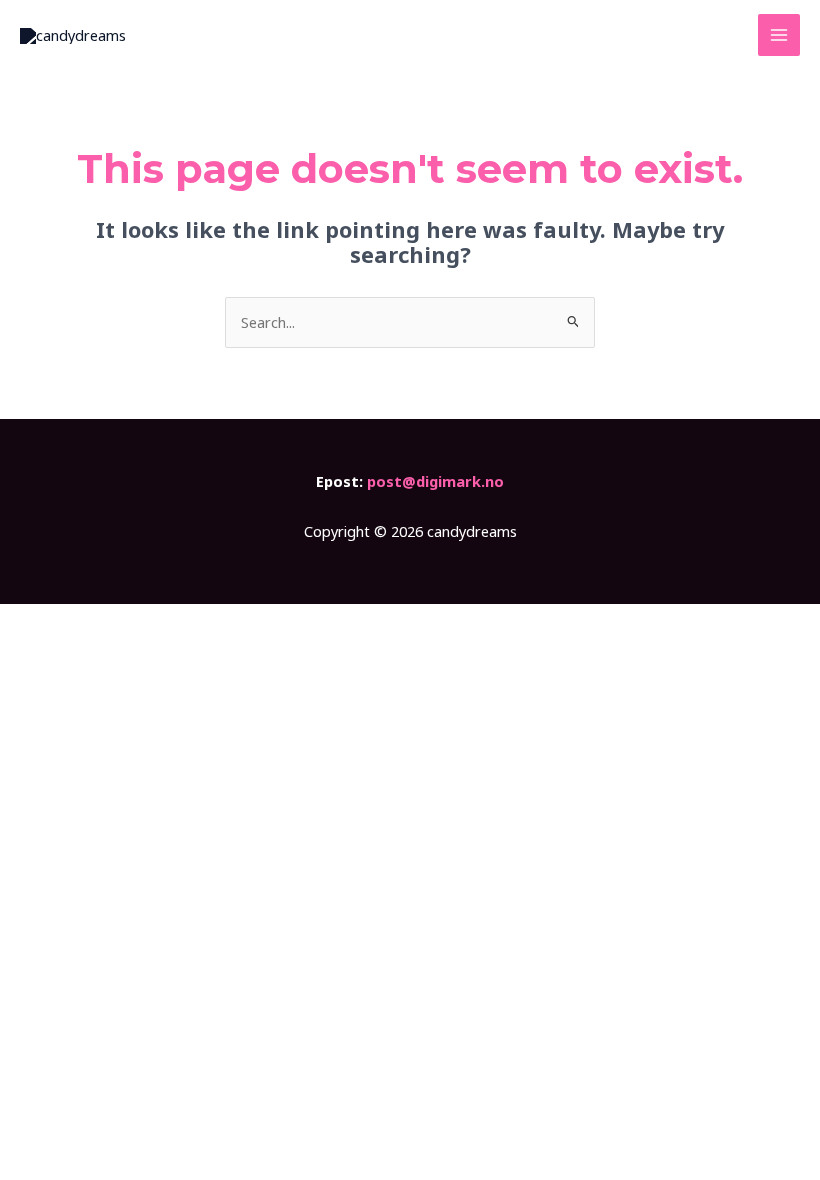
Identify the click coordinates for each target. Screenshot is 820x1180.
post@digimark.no (435, 481)
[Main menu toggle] (779, 35)
